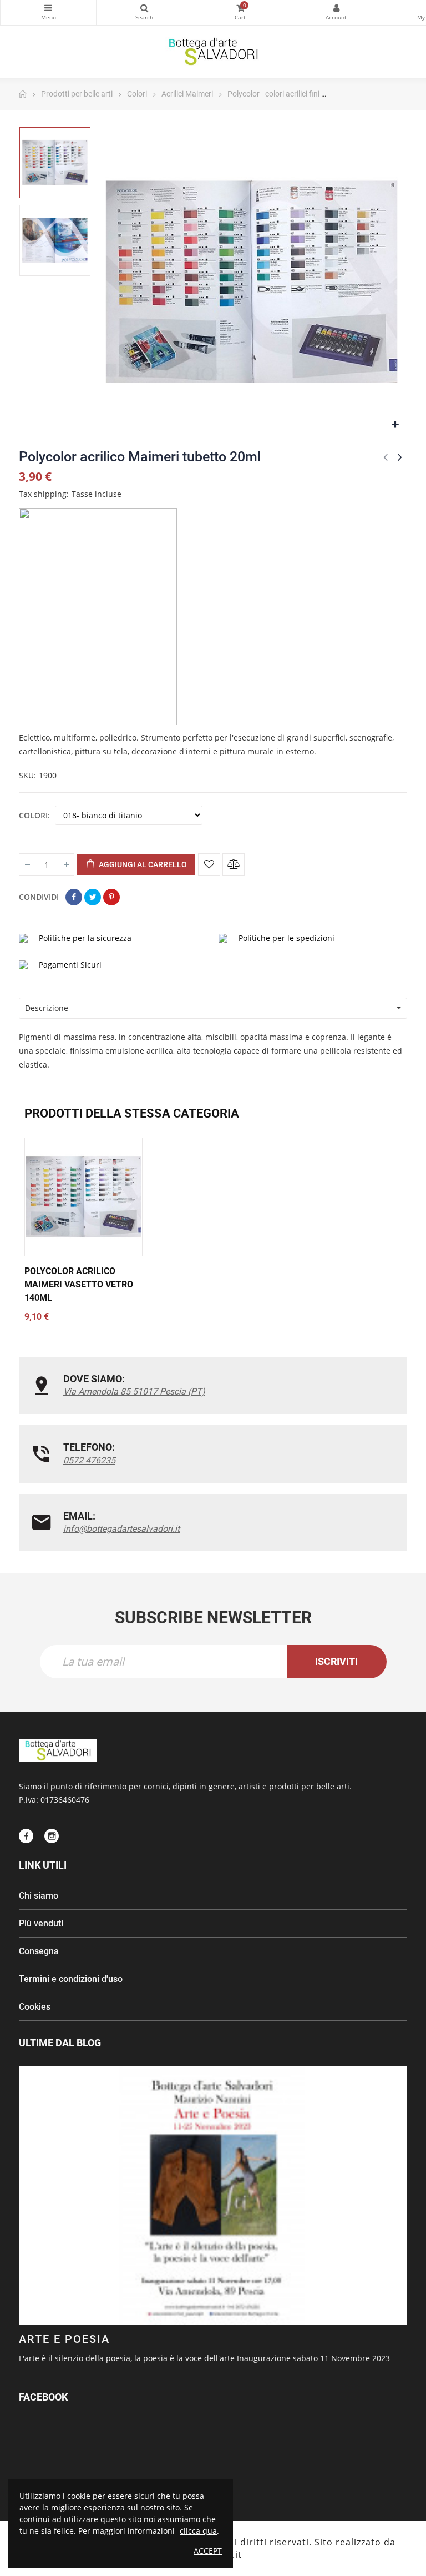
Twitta (93, 897)
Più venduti (41, 1923)
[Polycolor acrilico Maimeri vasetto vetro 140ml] (83, 1197)
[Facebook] (26, 1836)
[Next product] (400, 457)
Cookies (35, 2007)
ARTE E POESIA (64, 2339)
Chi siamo (39, 1896)
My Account (336, 12)
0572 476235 (89, 1460)
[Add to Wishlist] (209, 864)
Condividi (74, 897)
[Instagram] (52, 1836)
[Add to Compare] (234, 864)
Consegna (39, 1951)
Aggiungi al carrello (142, 864)
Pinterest (111, 897)
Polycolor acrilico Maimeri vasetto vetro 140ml (79, 1284)
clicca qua (198, 2531)
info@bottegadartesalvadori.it (121, 1529)
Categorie (48, 12)
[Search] (144, 12)
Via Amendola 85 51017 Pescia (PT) (134, 1392)
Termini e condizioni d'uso (71, 1979)
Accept (208, 2551)
